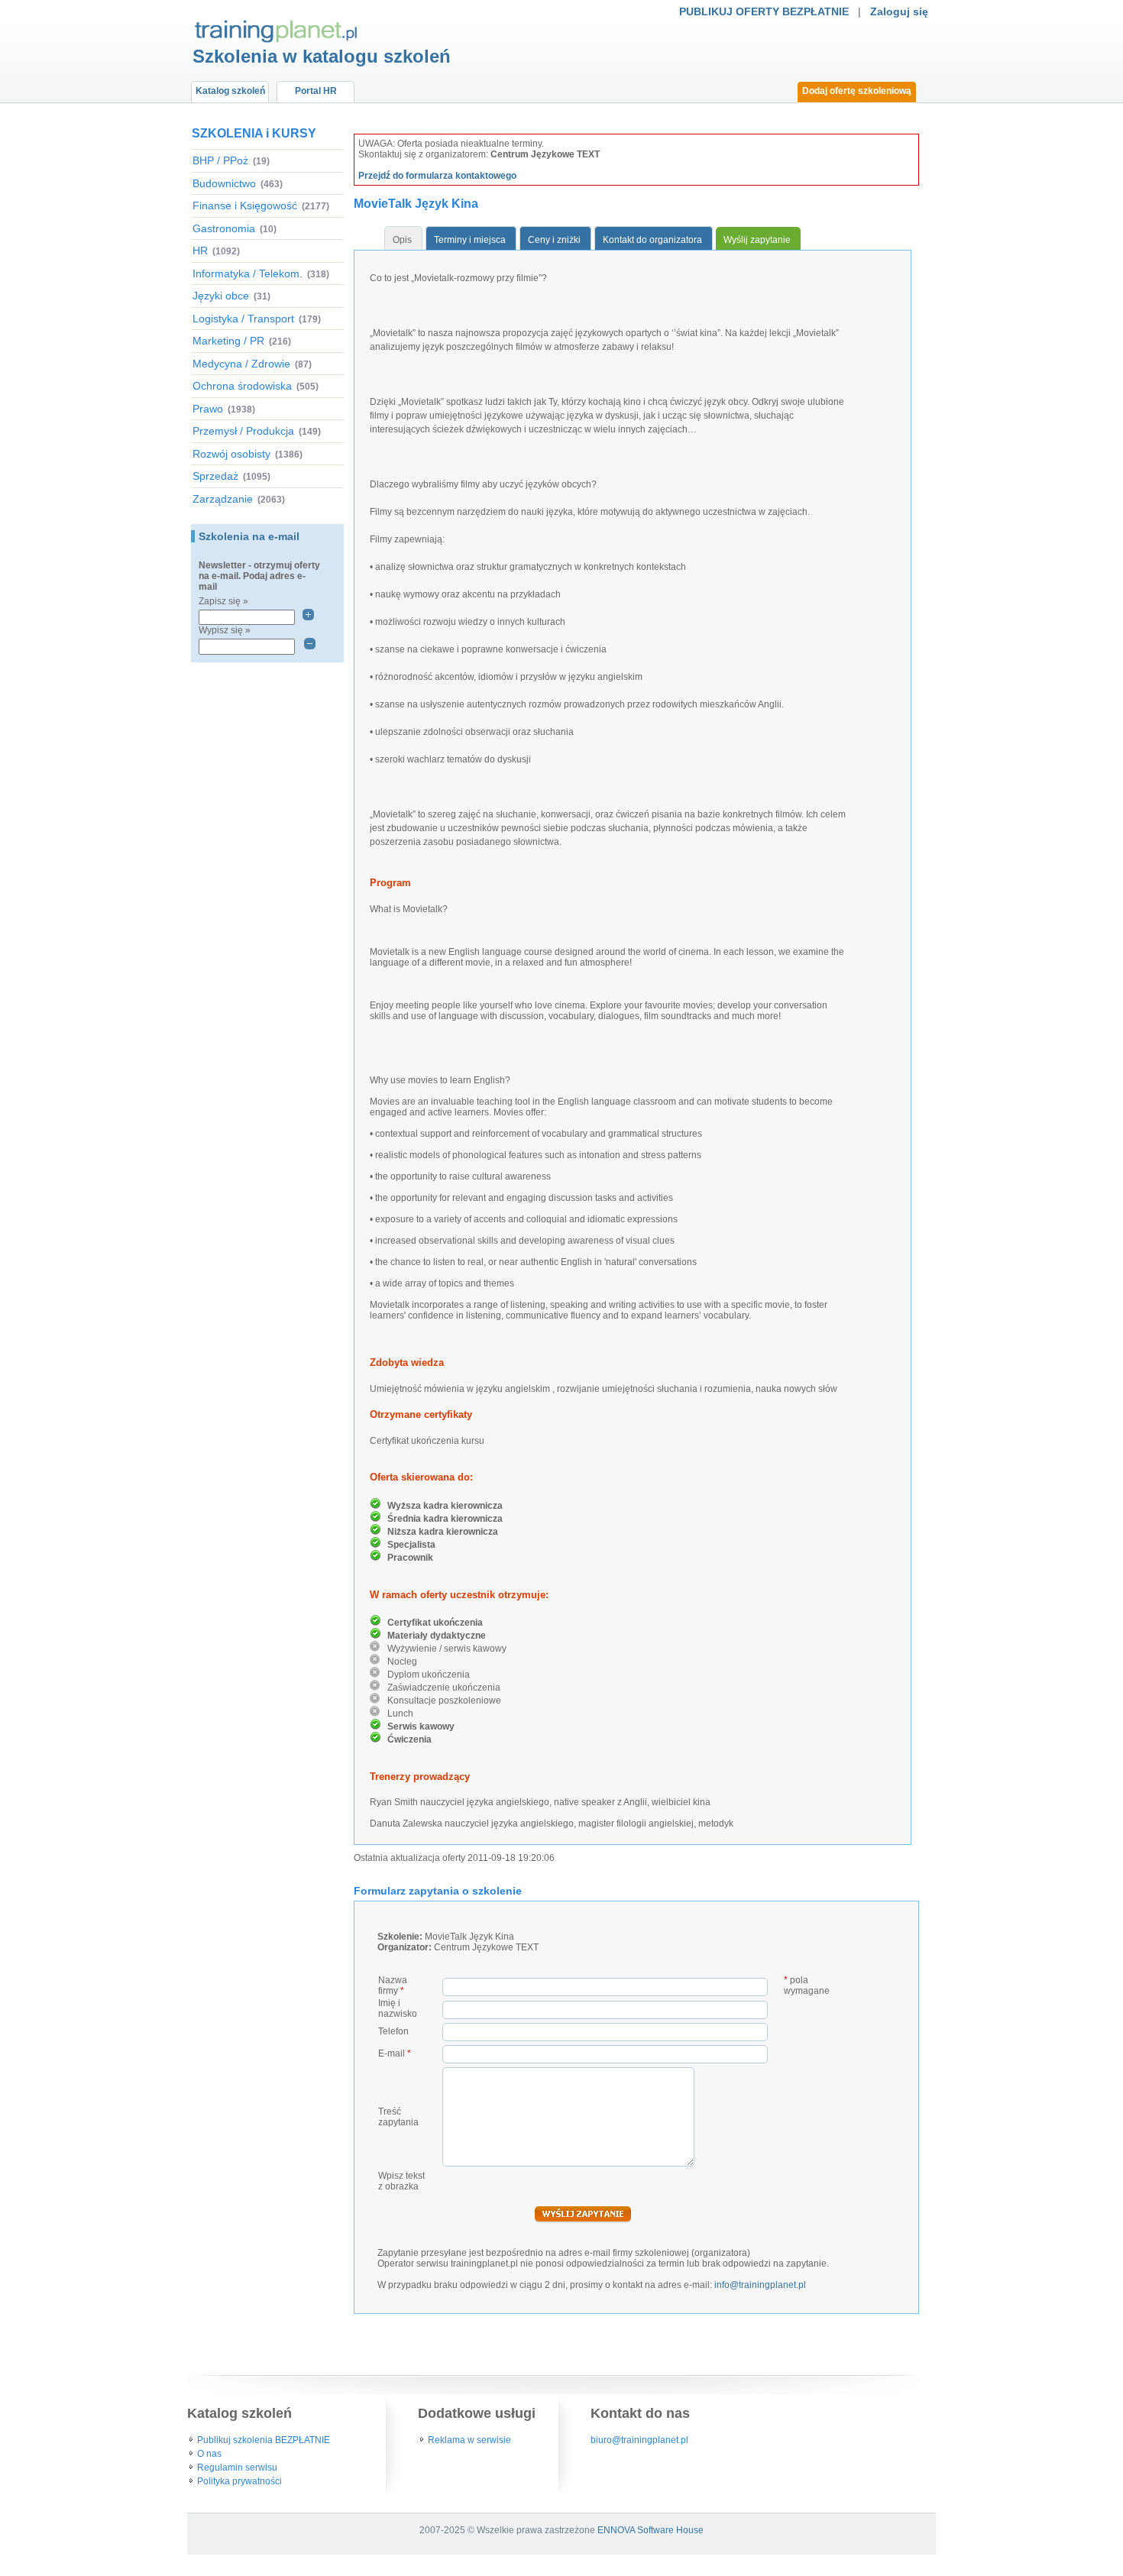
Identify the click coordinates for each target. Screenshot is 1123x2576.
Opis (402, 240)
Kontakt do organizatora (652, 240)
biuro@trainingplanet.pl (639, 2440)
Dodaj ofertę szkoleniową (857, 91)
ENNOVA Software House (650, 2530)
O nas (209, 2454)
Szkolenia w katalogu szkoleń (322, 56)
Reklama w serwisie (469, 2440)
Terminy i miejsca (470, 240)
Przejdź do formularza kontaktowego (437, 176)
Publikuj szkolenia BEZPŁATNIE (264, 2440)
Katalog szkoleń (230, 91)
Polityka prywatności (239, 2481)
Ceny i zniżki (554, 240)
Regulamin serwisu (237, 2468)
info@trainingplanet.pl (760, 2285)
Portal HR (316, 91)
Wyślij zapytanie (757, 240)
